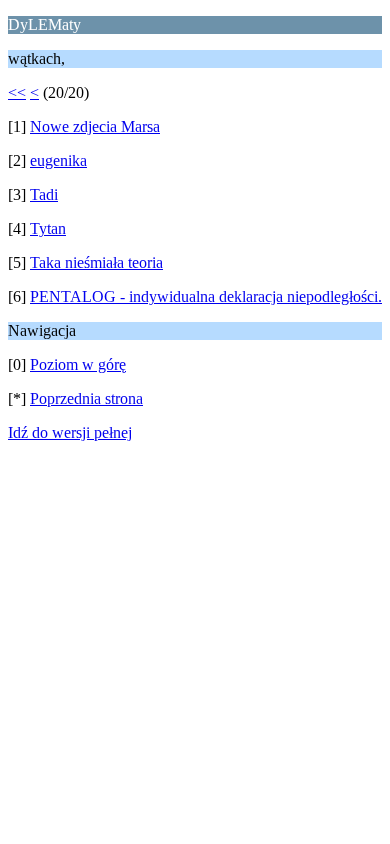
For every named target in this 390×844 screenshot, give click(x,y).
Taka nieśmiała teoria (96, 262)
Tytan (48, 228)
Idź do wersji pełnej (70, 432)
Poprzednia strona (86, 398)
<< (17, 92)
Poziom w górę (78, 364)
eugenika (58, 160)
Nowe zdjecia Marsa (95, 126)
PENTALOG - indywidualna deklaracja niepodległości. (206, 296)
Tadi (44, 194)
